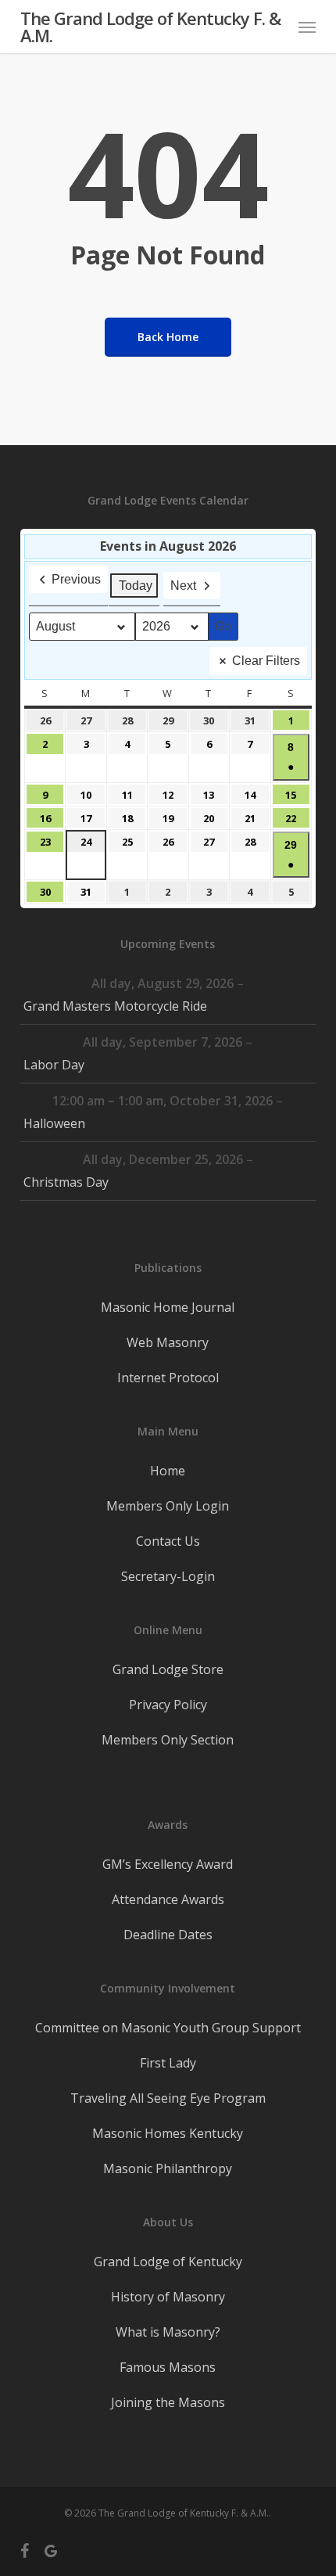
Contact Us (168, 1541)
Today (136, 586)
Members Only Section (168, 1740)
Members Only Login (168, 1506)
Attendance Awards (168, 1899)
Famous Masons (168, 2367)
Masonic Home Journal (168, 1307)
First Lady (168, 2063)
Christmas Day (66, 1182)
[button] (307, 27)
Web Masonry (168, 1342)
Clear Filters (266, 661)
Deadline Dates (168, 1935)
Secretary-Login (168, 1576)
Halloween (54, 1123)
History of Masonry (168, 2297)
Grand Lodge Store (168, 1669)
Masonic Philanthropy (168, 2168)
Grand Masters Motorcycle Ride (115, 1006)
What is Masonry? (168, 2332)
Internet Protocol (168, 1378)
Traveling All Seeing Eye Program (168, 2098)
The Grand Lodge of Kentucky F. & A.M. (150, 27)
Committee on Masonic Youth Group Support (168, 2028)
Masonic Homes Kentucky (168, 2133)
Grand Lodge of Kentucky (168, 2262)
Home (168, 1471)
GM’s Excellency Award (168, 1864)
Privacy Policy (168, 1705)
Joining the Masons (168, 2402)
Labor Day (54, 1065)
